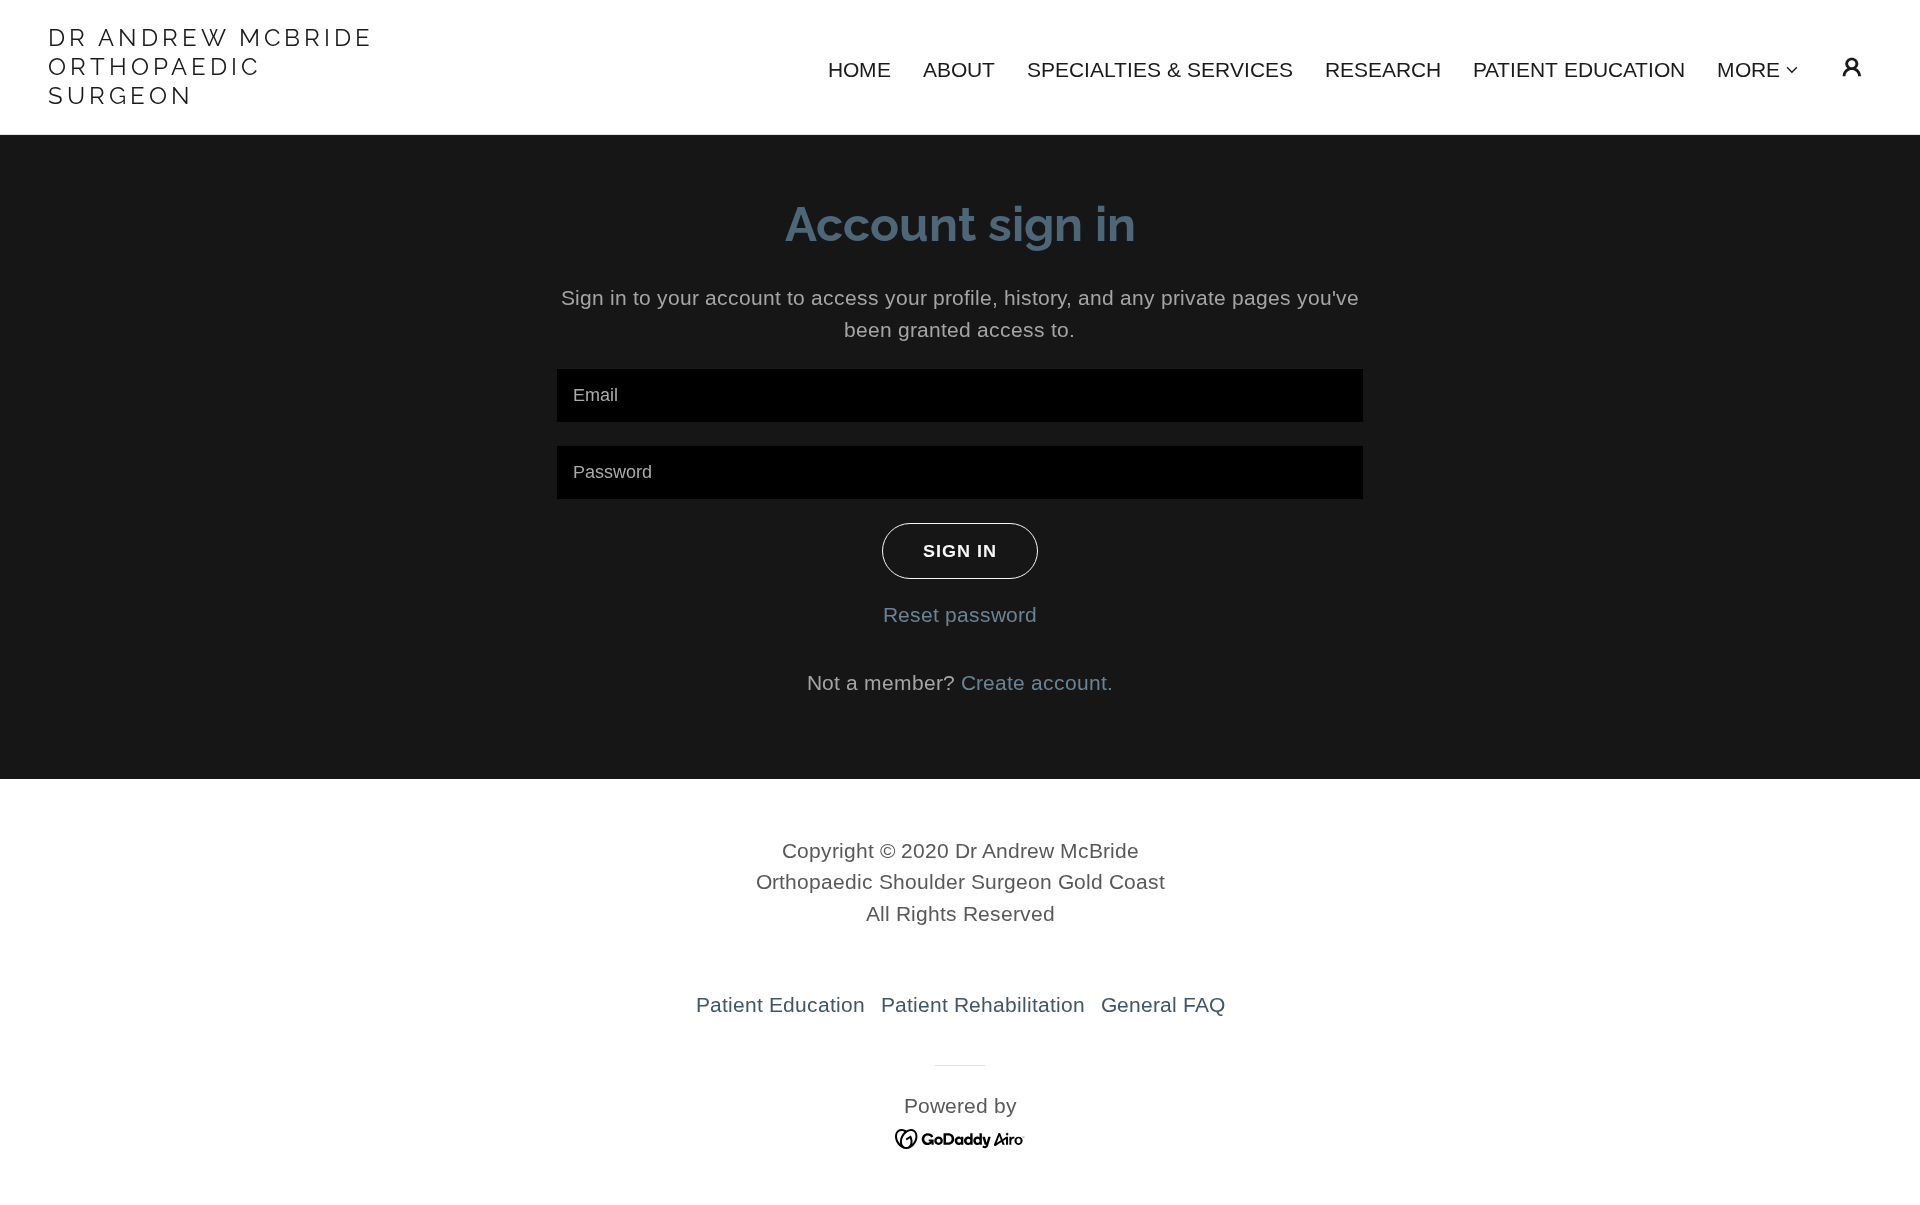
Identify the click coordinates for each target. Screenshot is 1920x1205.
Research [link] (1383, 69)
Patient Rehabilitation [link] (983, 1004)
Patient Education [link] (1579, 69)
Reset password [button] (960, 614)
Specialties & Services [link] (1160, 69)
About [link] (959, 69)
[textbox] (959, 395)
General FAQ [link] (1163, 1004)
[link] (303, 96)
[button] (1758, 70)
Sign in (960, 551)
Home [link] (859, 69)
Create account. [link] (1037, 682)
